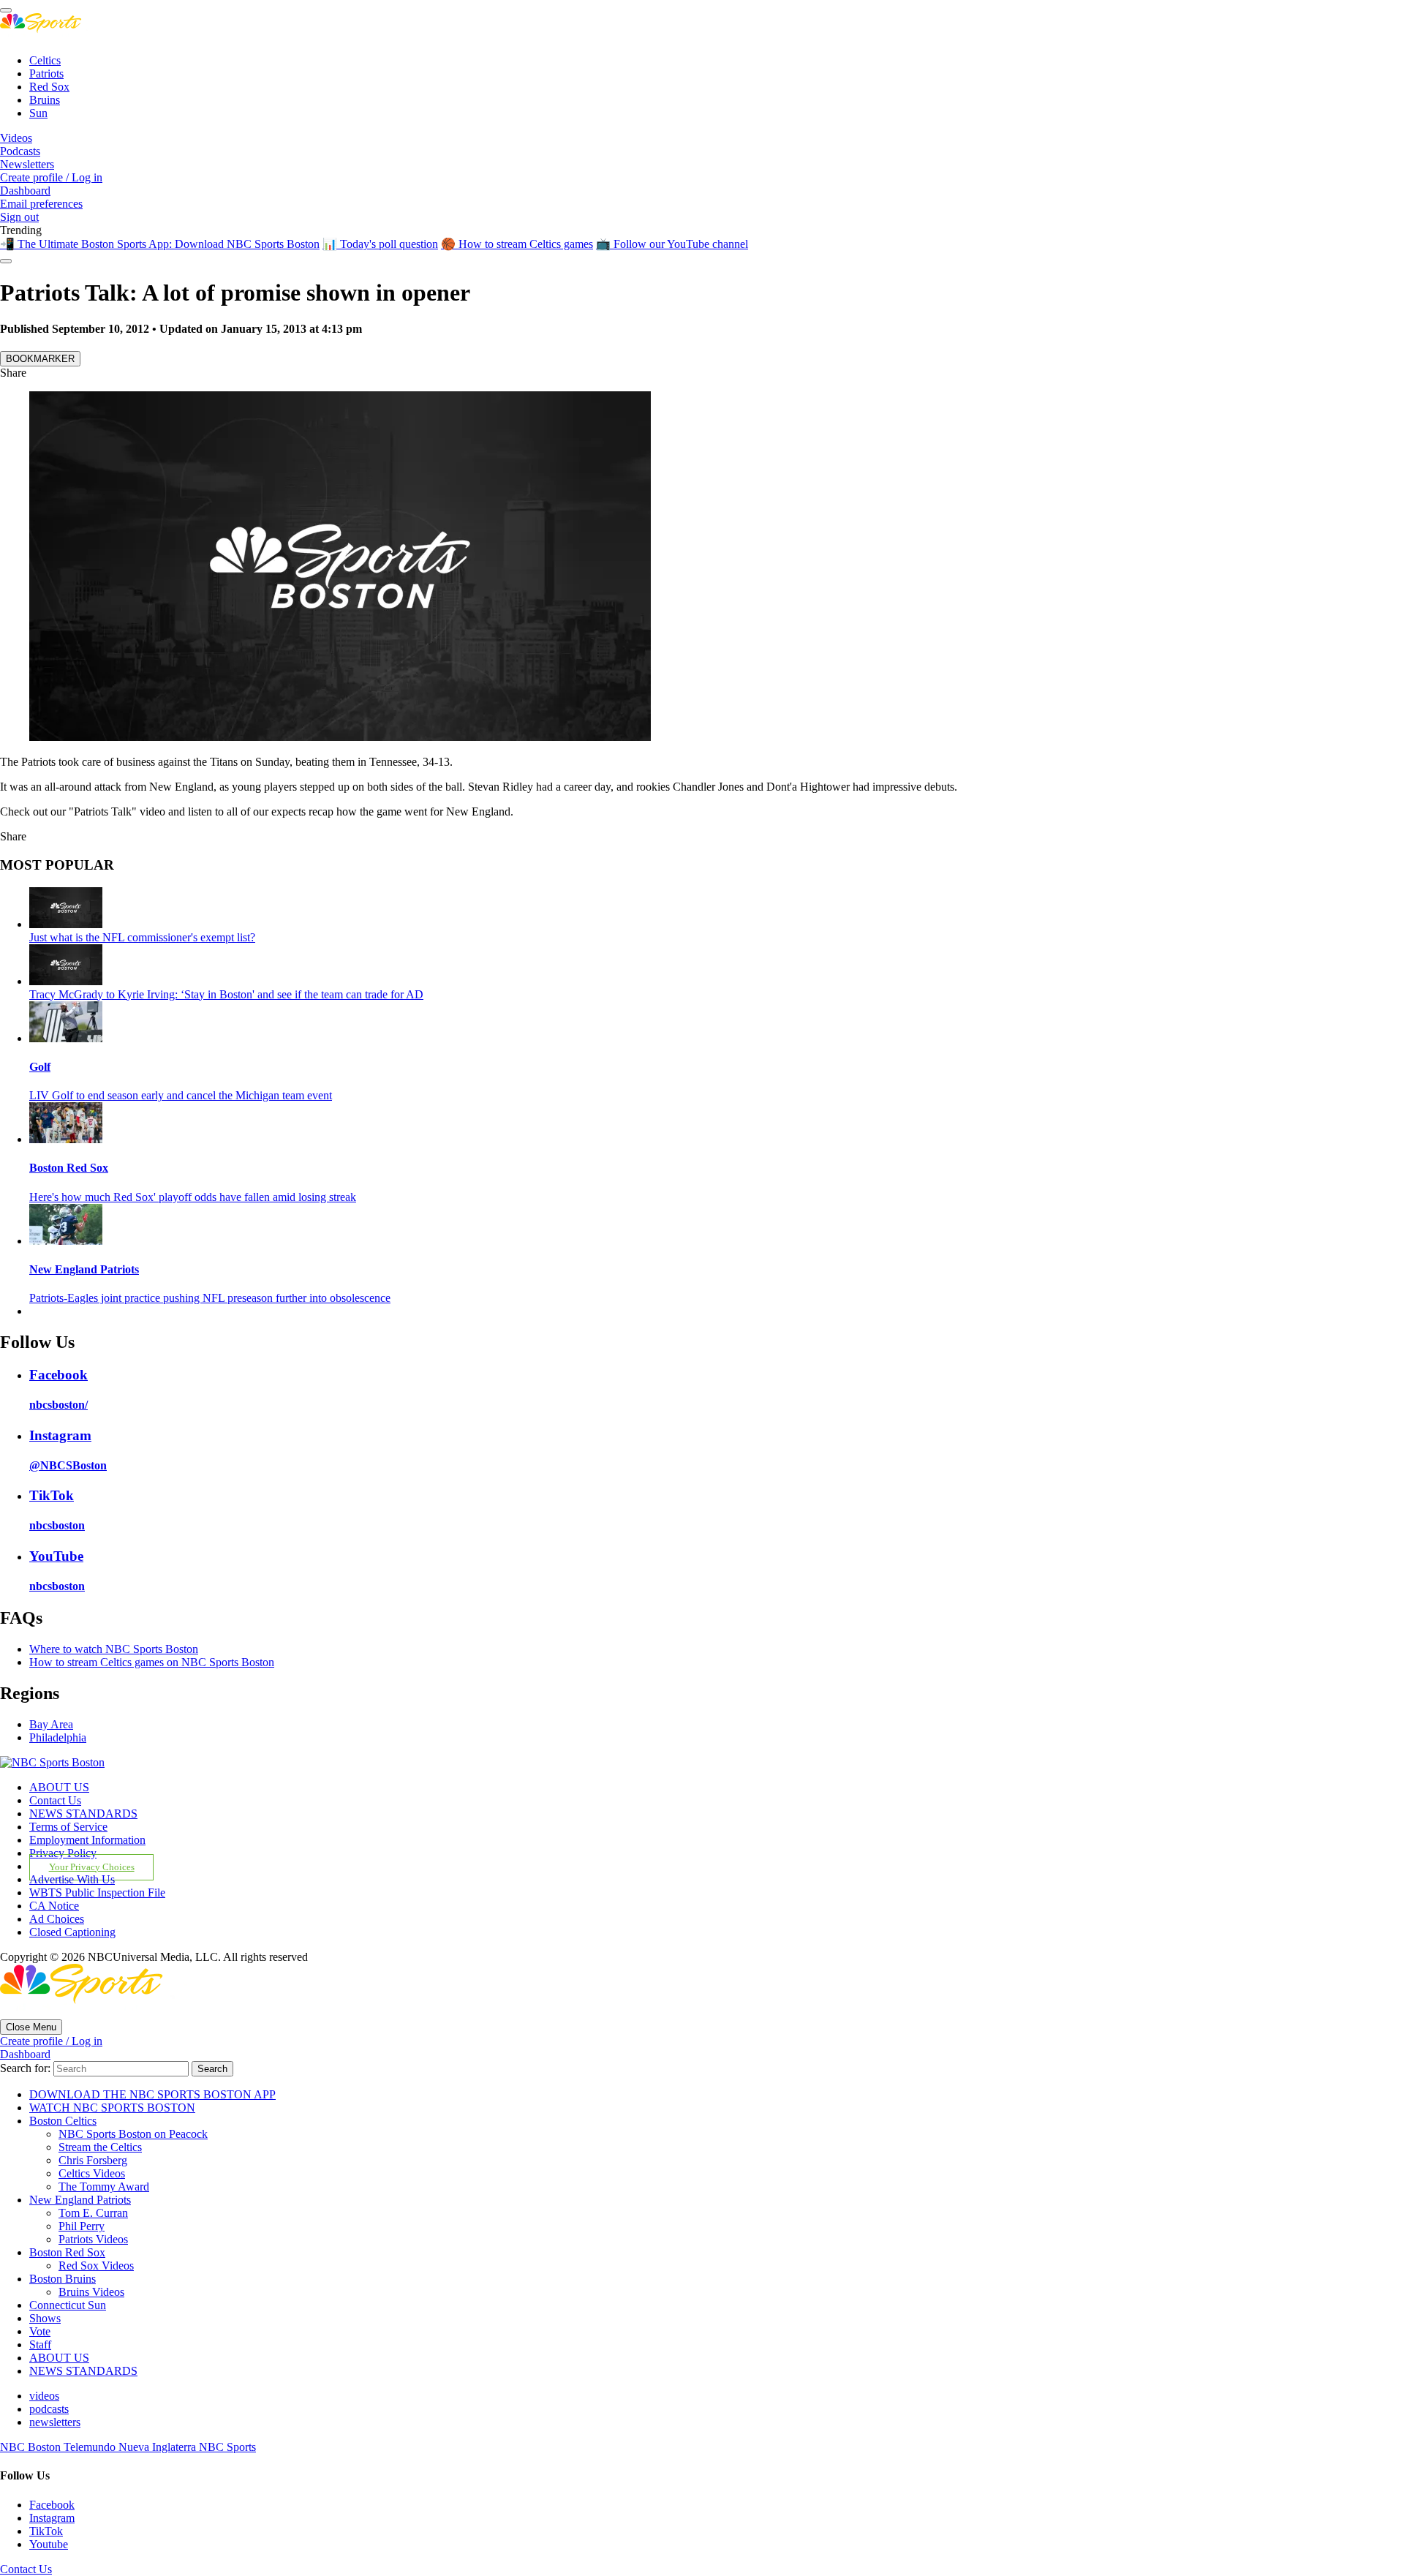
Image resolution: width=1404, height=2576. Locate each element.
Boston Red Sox (69, 1168)
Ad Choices (57, 1919)
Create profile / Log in (51, 177)
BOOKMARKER (40, 359)
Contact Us (55, 1800)
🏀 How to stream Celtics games (517, 244)
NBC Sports (227, 2447)
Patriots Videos (93, 2239)
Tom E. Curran (93, 2213)
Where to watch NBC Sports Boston (114, 1649)
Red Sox (49, 87)
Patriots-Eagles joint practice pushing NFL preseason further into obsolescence (210, 1298)
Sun (38, 113)
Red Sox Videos (96, 2266)
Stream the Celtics (100, 2147)
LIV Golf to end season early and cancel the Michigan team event (181, 1095)
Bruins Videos (91, 2292)
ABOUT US (59, 1787)
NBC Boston (32, 2447)
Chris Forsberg (93, 2160)
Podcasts (20, 151)
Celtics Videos (92, 2173)
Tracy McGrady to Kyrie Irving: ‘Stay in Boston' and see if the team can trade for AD (226, 994)
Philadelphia (58, 1737)
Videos (16, 138)
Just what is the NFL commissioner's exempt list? (142, 937)
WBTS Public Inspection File (97, 1893)
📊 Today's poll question (380, 244)
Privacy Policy (63, 1853)
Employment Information (87, 1840)
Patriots (46, 74)
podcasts (49, 2409)
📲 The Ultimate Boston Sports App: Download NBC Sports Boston (160, 244)
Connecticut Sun (68, 2305)
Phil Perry (82, 2226)
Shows (45, 2318)
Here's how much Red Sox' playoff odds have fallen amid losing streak (193, 1197)
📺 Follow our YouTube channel (672, 244)
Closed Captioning (72, 1932)
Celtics (45, 60)
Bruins (45, 100)
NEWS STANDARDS (83, 1814)
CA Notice (54, 1906)
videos (44, 2396)
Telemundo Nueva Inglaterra (131, 2447)
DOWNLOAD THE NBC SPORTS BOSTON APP (152, 2094)
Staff (40, 2345)
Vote (40, 2331)
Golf (40, 1067)
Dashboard (25, 191)
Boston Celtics (63, 2121)
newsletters (55, 2422)
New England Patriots (84, 1269)
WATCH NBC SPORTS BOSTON (112, 2108)
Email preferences (41, 204)
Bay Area (51, 1724)
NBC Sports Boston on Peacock (133, 2134)
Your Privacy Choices (92, 1867)
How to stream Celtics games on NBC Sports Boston (152, 1662)
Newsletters (27, 164)
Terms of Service (68, 1827)
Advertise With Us (72, 1879)
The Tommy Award (104, 2187)
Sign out (19, 217)
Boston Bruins (63, 2279)
